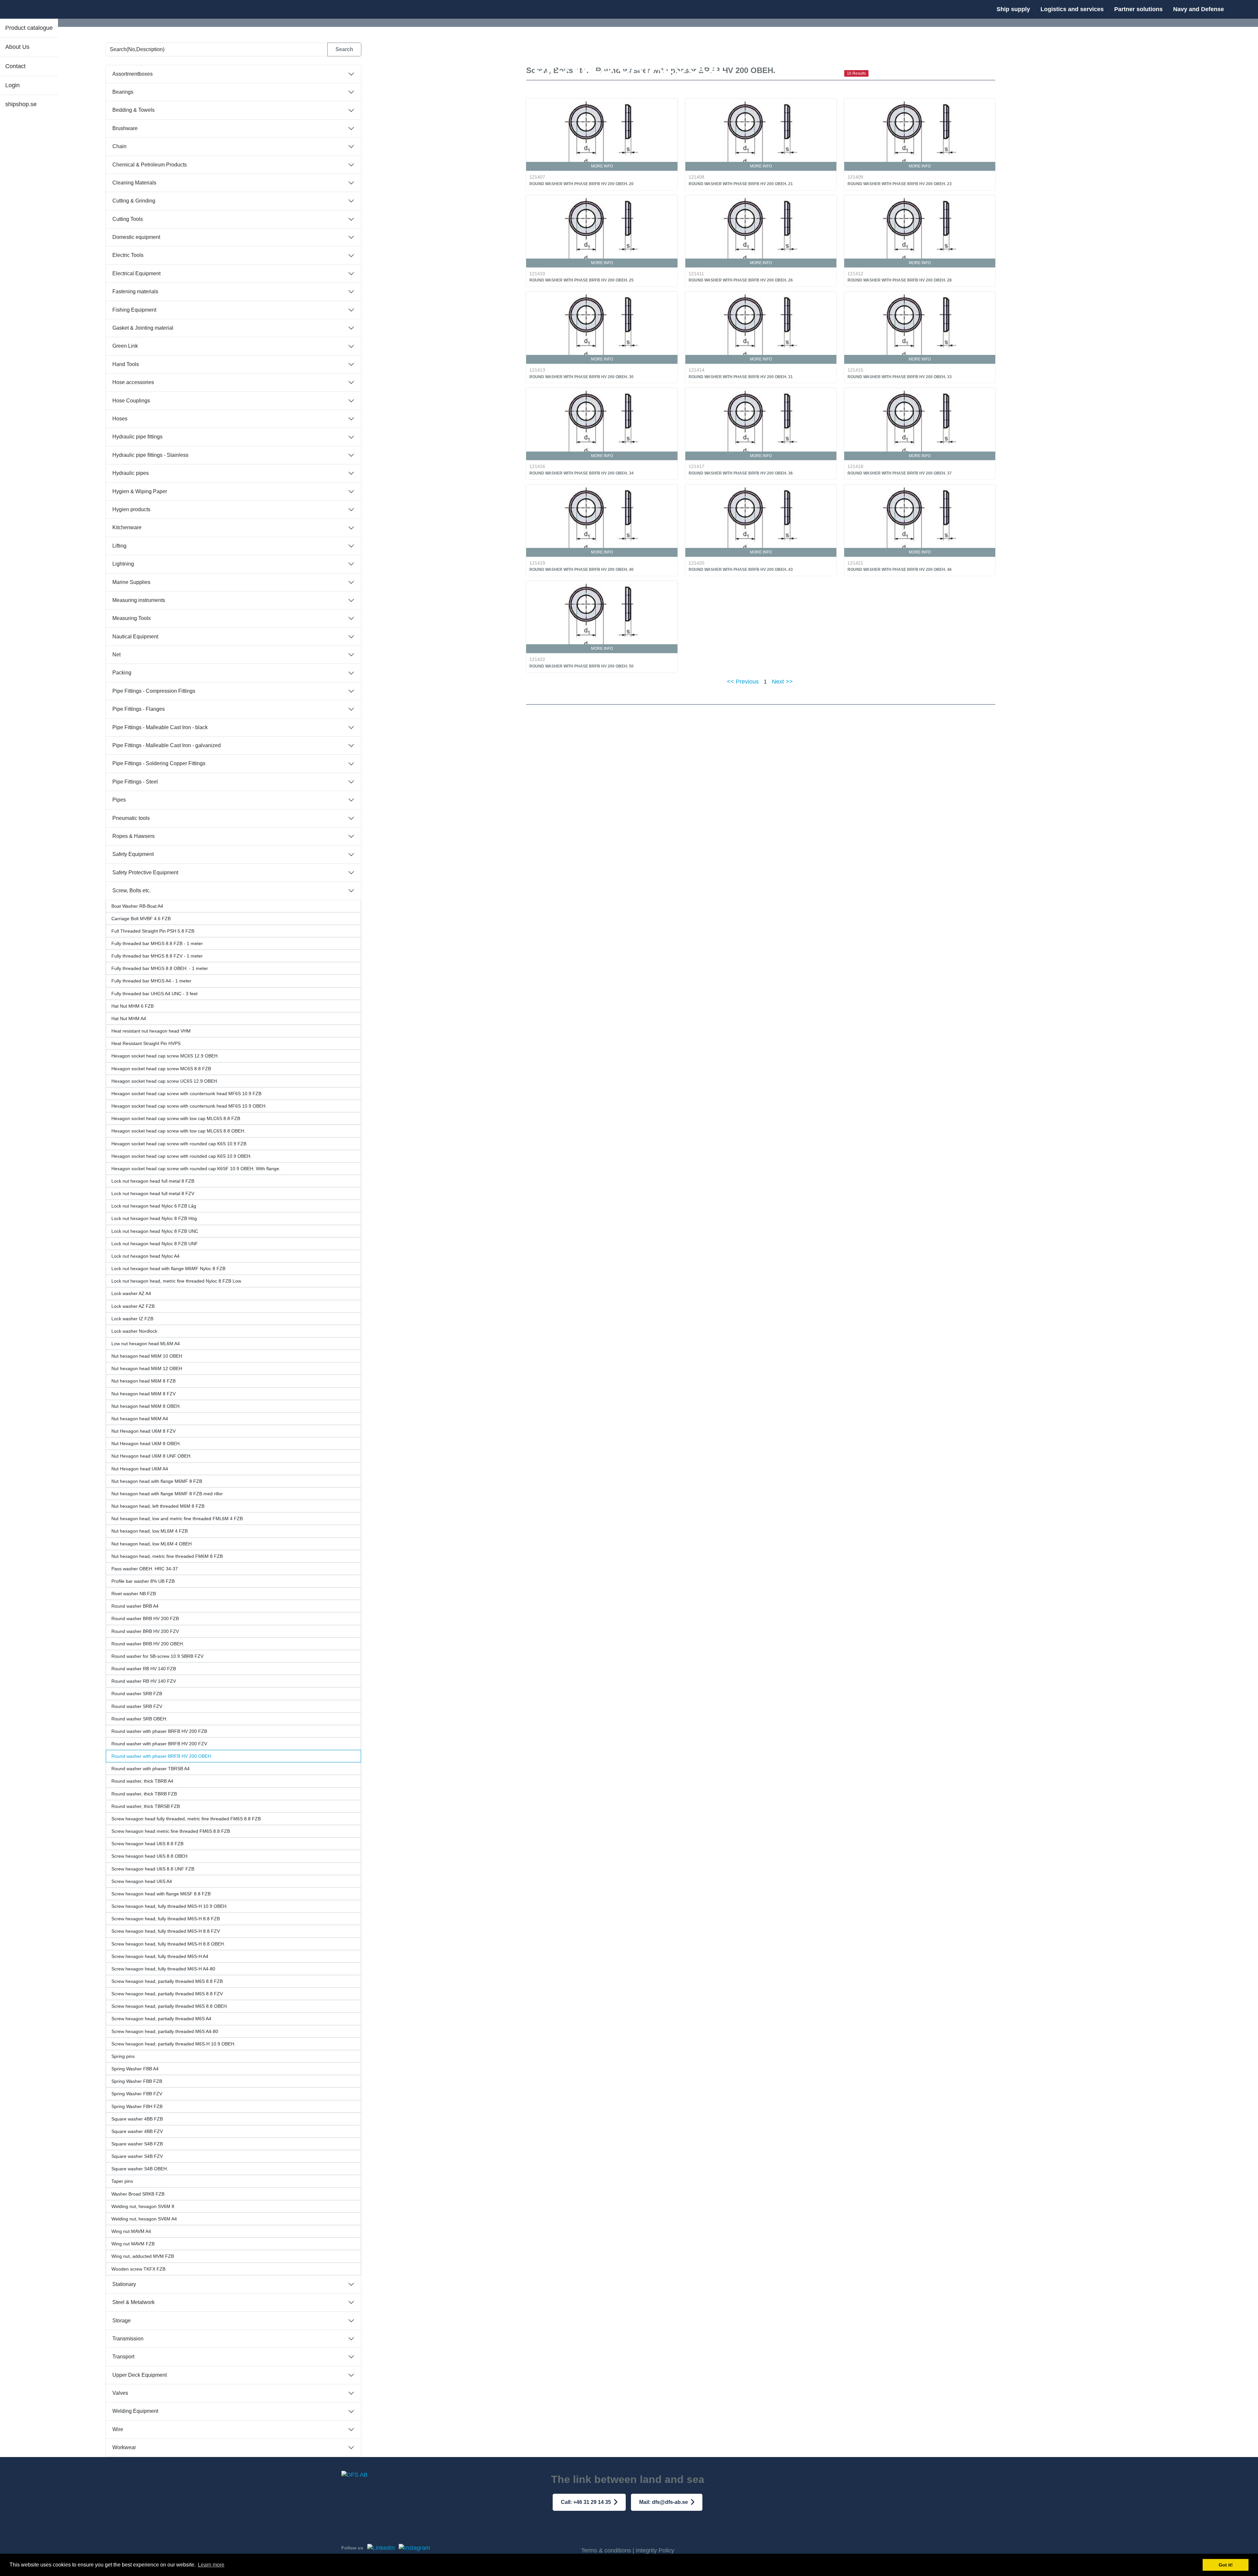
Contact (15, 66)
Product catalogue (29, 28)
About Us (17, 47)
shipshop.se (21, 104)
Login (12, 85)
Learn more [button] (211, 2565)
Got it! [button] (1226, 2565)
